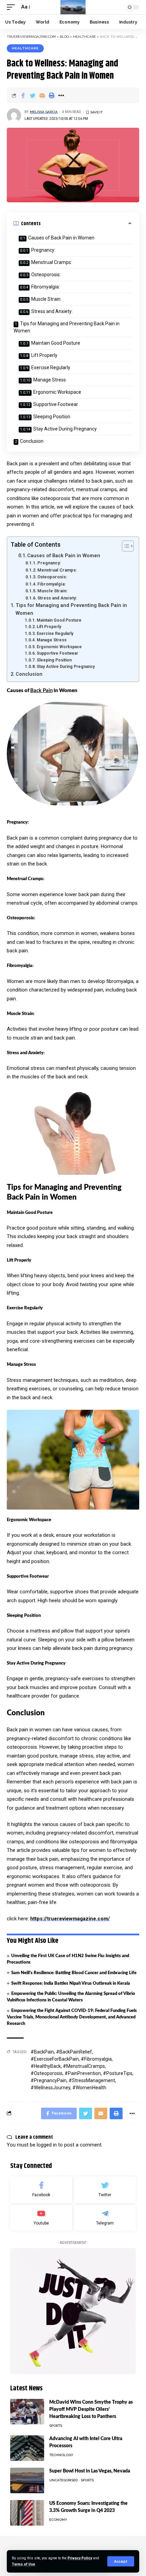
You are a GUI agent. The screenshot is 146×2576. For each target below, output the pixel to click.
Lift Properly (44, 355)
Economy (58, 2520)
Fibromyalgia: (45, 287)
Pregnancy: (43, 250)
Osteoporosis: (46, 275)
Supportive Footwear (56, 404)
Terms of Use (23, 2564)
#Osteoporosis (47, 2073)
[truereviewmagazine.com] (73, 7)
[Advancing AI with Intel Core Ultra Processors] (27, 2448)
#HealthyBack (46, 2066)
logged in (47, 2145)
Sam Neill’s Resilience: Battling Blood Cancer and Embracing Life (74, 1973)
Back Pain (41, 691)
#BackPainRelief (74, 2052)
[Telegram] (105, 2218)
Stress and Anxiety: (52, 311)
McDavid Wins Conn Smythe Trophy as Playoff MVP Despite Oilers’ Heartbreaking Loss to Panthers (91, 2409)
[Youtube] (41, 2218)
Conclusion (32, 441)
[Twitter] (105, 2190)
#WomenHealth (89, 2088)
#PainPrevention (83, 2073)
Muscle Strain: (46, 299)
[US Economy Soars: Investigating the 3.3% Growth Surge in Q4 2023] (27, 2513)
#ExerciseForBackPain (55, 2059)
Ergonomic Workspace (57, 392)
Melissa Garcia (44, 112)
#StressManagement (92, 2080)
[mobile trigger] (13, 7)
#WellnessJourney (50, 2088)
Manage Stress (50, 380)
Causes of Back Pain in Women (61, 238)
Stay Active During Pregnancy (65, 429)
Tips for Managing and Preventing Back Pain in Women (67, 327)
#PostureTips (118, 2073)
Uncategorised (63, 2480)
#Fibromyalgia (96, 2059)
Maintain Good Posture (56, 343)
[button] (124, 546)
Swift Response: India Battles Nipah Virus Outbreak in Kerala (71, 1984)
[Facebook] (41, 2190)
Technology (61, 2455)
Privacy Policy (80, 2558)
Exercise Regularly (51, 368)
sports (56, 2426)
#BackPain (42, 2052)
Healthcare (25, 48)
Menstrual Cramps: (52, 262)
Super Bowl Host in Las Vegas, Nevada (90, 2471)
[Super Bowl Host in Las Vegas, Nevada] (27, 2480)
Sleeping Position (52, 417)
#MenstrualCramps (84, 2066)
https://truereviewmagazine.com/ (70, 1919)
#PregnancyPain (49, 2080)
